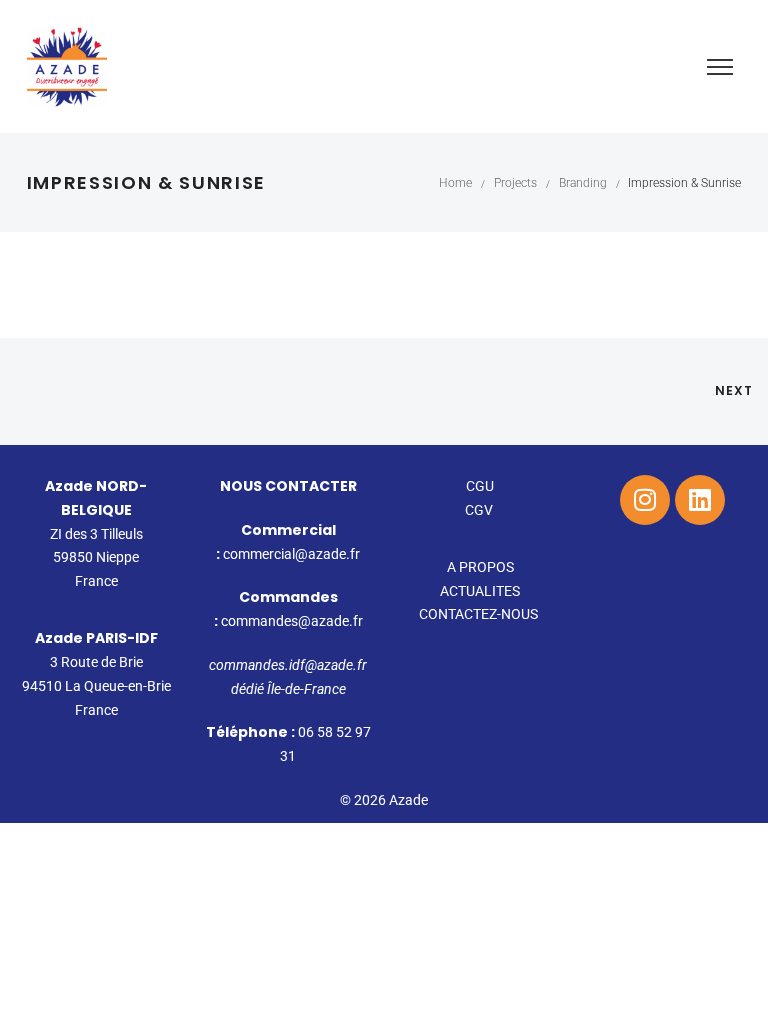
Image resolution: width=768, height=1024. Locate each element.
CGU (480, 486)
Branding (583, 183)
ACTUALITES (480, 591)
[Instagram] (645, 500)
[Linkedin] (700, 500)
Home (455, 183)
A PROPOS (480, 567)
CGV (480, 510)
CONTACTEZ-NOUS (480, 614)
